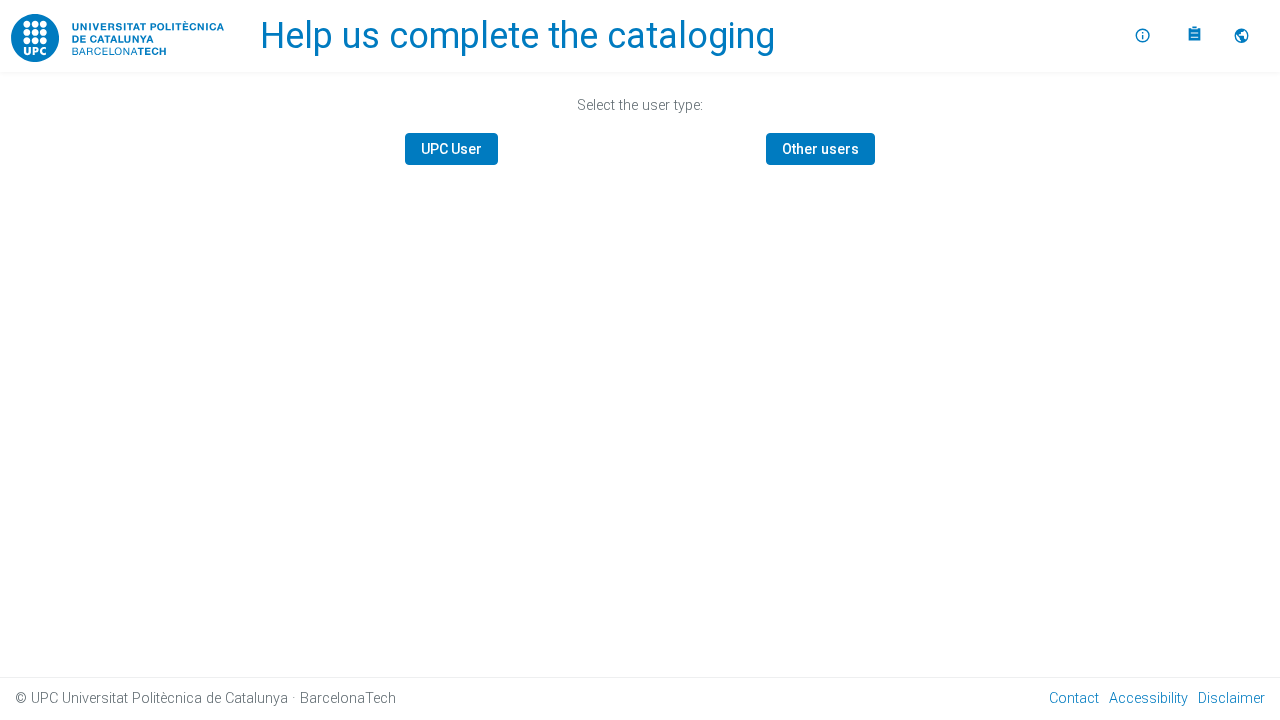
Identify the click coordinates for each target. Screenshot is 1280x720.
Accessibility (1148, 698)
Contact (1074, 698)
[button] (1244, 36)
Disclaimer (1231, 698)
